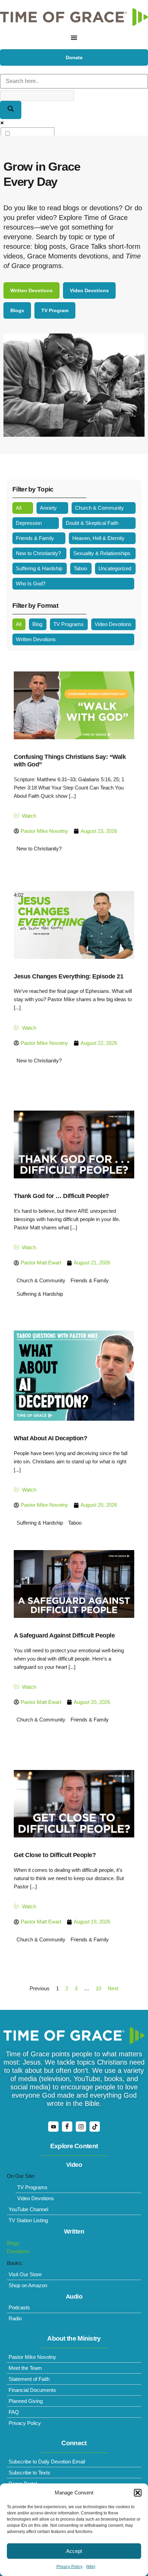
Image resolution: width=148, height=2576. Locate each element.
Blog (37, 624)
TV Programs (68, 624)
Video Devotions (113, 624)
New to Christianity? (38, 553)
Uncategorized (115, 568)
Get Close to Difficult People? (55, 1855)
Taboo (80, 568)
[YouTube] (53, 2127)
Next (113, 1988)
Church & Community (99, 508)
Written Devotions (36, 639)
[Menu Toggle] (74, 38)
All (19, 508)
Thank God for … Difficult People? (61, 1196)
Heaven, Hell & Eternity (98, 538)
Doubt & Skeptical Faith (92, 523)
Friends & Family (35, 538)
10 (98, 1988)
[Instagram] (81, 2127)
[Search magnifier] (11, 110)
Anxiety (48, 508)
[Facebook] (67, 2127)
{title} (91, 2567)
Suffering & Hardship (39, 568)
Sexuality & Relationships (102, 553)
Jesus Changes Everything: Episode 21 (68, 976)
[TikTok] (95, 2127)
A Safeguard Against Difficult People (64, 1635)
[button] (138, 2493)
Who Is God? (31, 584)
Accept (74, 2551)
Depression (29, 523)
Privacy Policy (70, 2567)
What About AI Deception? (50, 1438)
